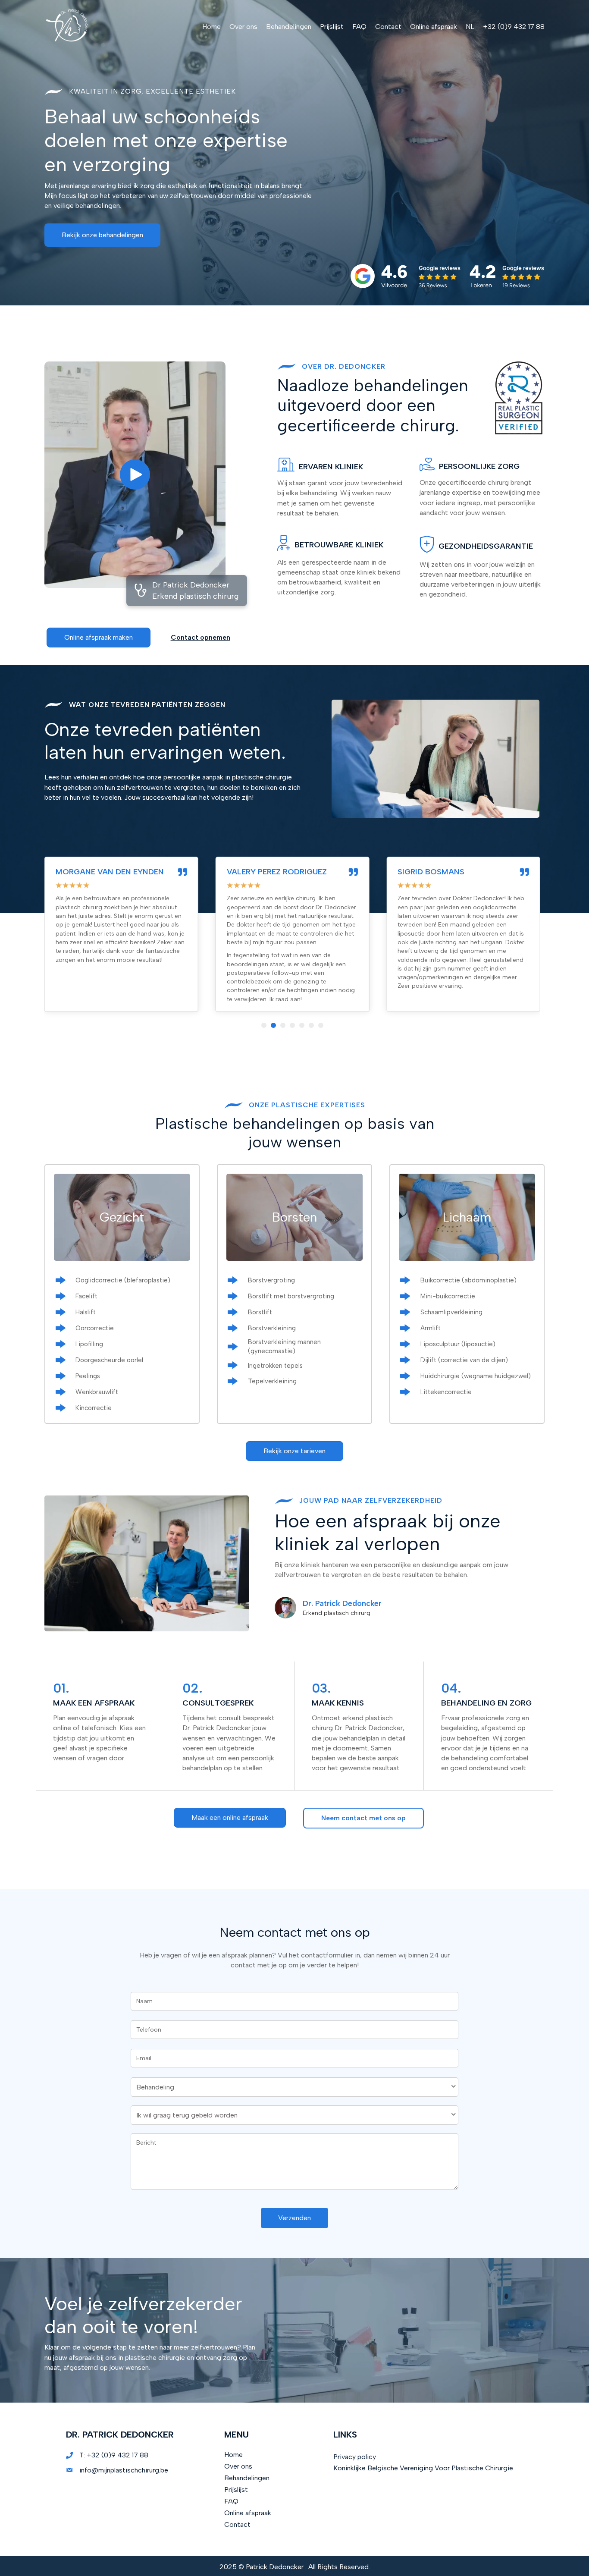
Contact (237, 2524)
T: (83, 2455)
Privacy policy (355, 2457)
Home (233, 2455)
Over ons (238, 2466)
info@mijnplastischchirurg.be (124, 2470)
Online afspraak (248, 2513)
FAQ (231, 2501)
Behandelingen (247, 2478)
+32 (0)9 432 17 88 (117, 2455)
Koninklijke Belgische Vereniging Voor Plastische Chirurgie (423, 2468)
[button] (102, 235)
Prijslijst (236, 2490)
